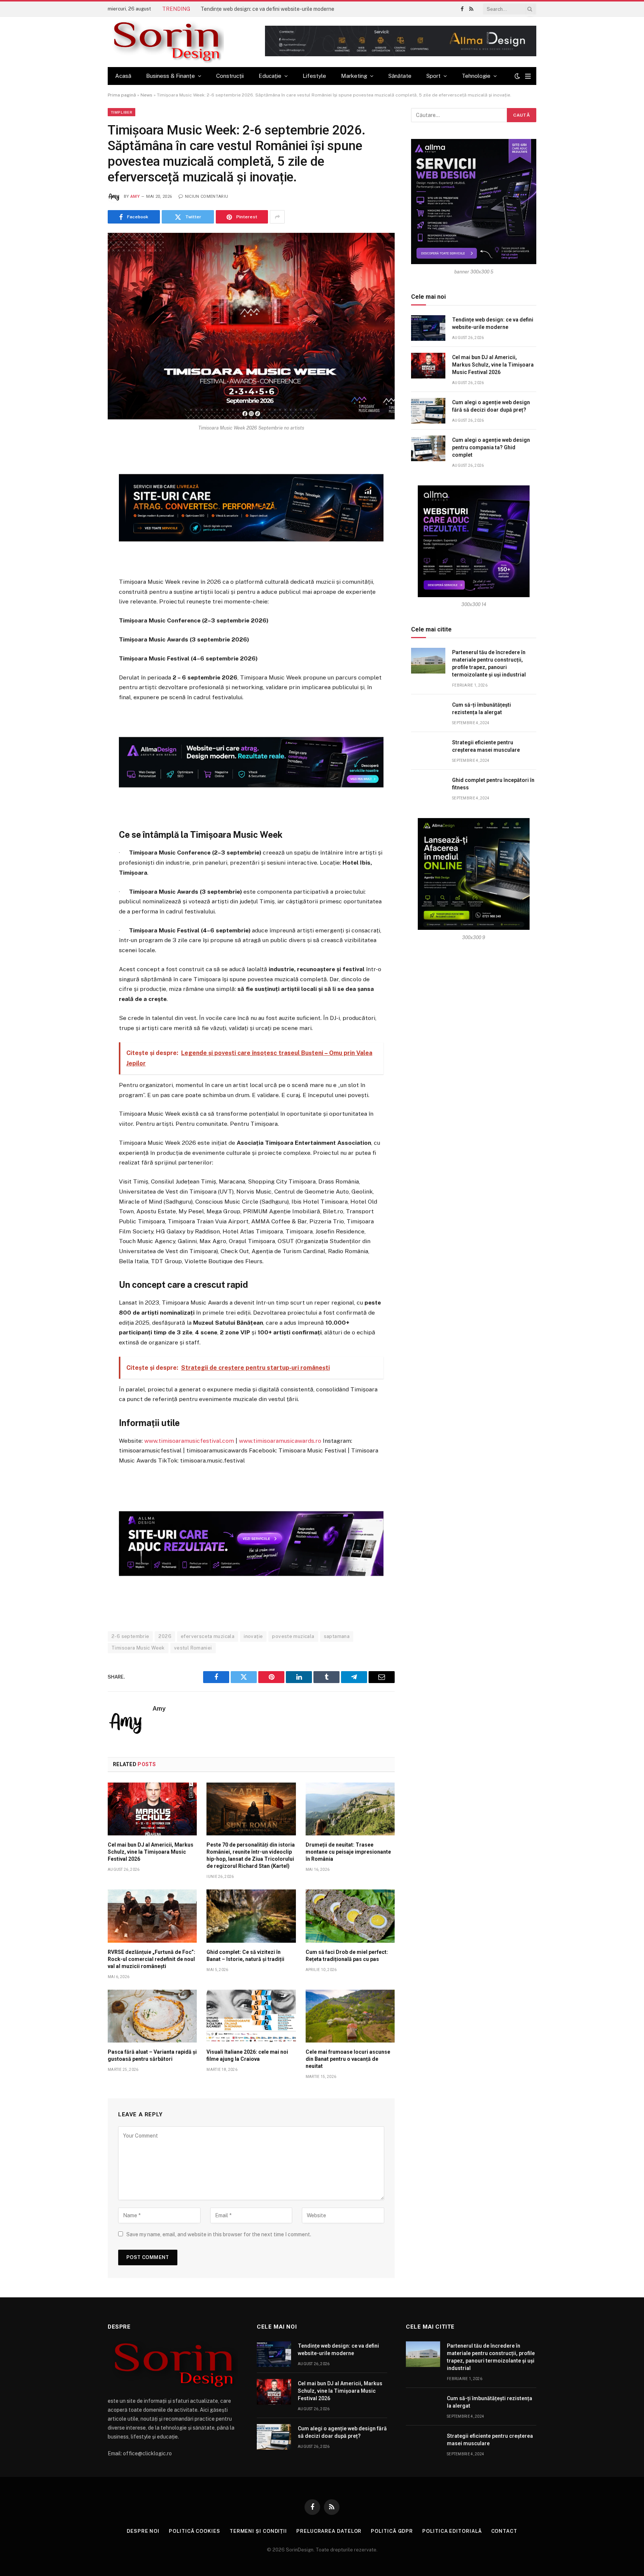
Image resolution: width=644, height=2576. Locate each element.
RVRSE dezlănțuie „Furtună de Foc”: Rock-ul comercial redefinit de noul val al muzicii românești (151, 1959)
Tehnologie (476, 76)
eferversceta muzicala (208, 1636)
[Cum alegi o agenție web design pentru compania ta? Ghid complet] (428, 448)
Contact (504, 2531)
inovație (253, 1636)
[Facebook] (81, 469)
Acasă (123, 76)
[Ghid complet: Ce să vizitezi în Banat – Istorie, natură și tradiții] (251, 1916)
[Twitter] (81, 487)
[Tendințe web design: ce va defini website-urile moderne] (428, 328)
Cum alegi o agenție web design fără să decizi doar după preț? (491, 406)
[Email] (81, 542)
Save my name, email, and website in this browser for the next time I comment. (219, 2234)
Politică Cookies (195, 2531)
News (146, 95)
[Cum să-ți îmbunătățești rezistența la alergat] (428, 713)
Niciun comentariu (206, 197)
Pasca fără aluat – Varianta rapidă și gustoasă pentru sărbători (152, 2055)
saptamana (337, 1636)
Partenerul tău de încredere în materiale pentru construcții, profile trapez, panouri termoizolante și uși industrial (489, 663)
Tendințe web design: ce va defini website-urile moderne (267, 9)
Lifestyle (314, 76)
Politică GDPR (392, 2531)
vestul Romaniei (193, 1648)
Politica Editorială (452, 2531)
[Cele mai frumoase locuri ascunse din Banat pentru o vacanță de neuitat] (350, 2016)
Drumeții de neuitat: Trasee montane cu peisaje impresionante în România (348, 1852)
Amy (135, 197)
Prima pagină (122, 95)
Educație (270, 76)
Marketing (354, 76)
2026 (165, 1636)
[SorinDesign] (166, 42)
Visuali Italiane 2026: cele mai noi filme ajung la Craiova (247, 2055)
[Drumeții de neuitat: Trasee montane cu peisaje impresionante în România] (350, 1809)
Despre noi (143, 2531)
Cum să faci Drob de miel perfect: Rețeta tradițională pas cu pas (347, 1956)
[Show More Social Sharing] (277, 217)
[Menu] (528, 76)
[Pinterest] (81, 523)
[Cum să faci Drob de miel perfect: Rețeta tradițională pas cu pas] (350, 1916)
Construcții (230, 76)
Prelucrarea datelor (329, 2531)
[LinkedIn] (81, 505)
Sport (433, 76)
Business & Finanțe (171, 76)
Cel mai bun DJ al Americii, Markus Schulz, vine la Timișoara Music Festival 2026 (151, 1852)
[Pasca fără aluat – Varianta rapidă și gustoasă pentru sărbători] (152, 2016)
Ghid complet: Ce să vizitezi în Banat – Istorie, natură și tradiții (245, 1956)
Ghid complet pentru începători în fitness (493, 784)
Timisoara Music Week (138, 1648)
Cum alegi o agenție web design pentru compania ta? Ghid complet (491, 447)
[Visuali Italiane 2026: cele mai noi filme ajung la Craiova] (251, 2016)
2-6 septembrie (130, 1636)
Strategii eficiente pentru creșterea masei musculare (486, 746)
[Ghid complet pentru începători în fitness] (428, 788)
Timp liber (121, 112)
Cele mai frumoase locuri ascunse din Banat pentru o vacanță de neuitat (348, 2059)
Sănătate (400, 76)
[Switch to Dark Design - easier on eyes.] (517, 76)
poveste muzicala (293, 1636)
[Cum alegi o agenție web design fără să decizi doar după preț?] (428, 411)
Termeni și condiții (258, 2531)
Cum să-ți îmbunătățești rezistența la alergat (482, 709)
